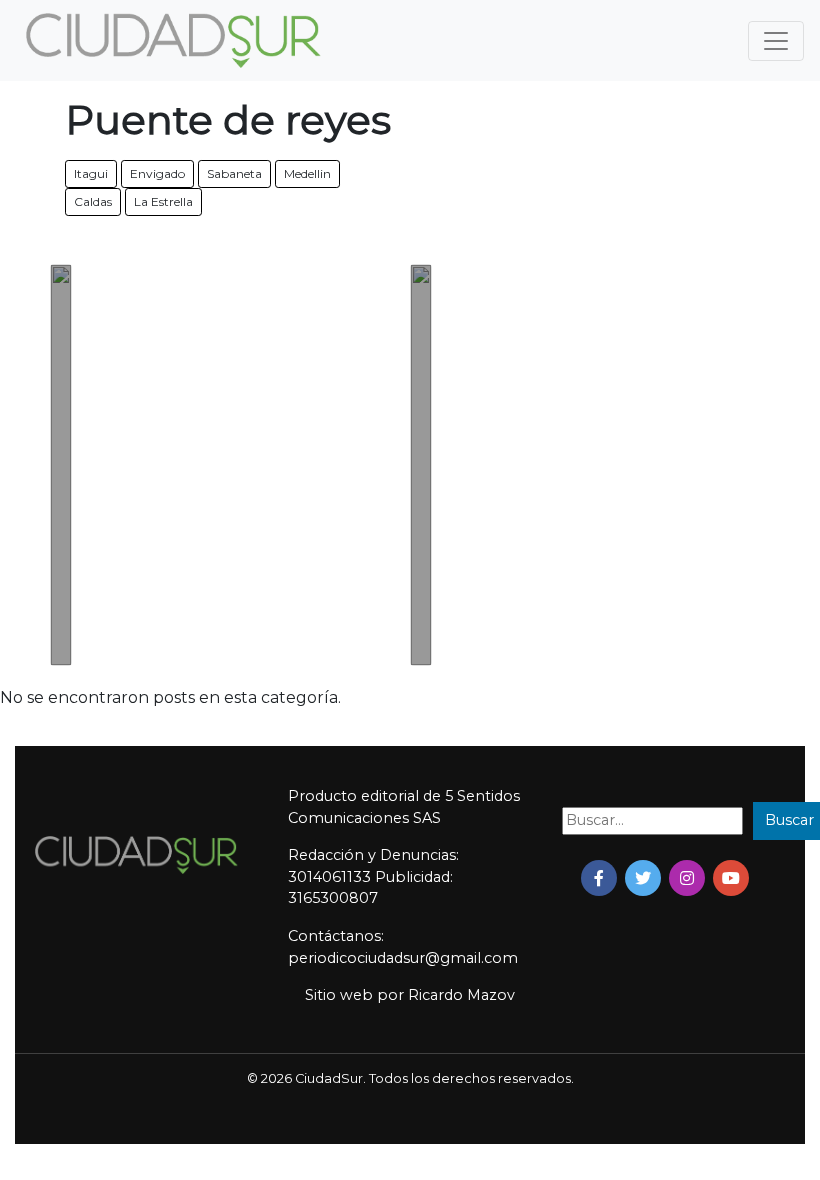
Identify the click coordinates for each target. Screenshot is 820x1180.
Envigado (157, 173)
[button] (599, 878)
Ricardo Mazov (461, 995)
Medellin (307, 173)
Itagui (91, 173)
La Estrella (163, 201)
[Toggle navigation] (776, 41)
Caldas (93, 201)
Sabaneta (234, 173)
